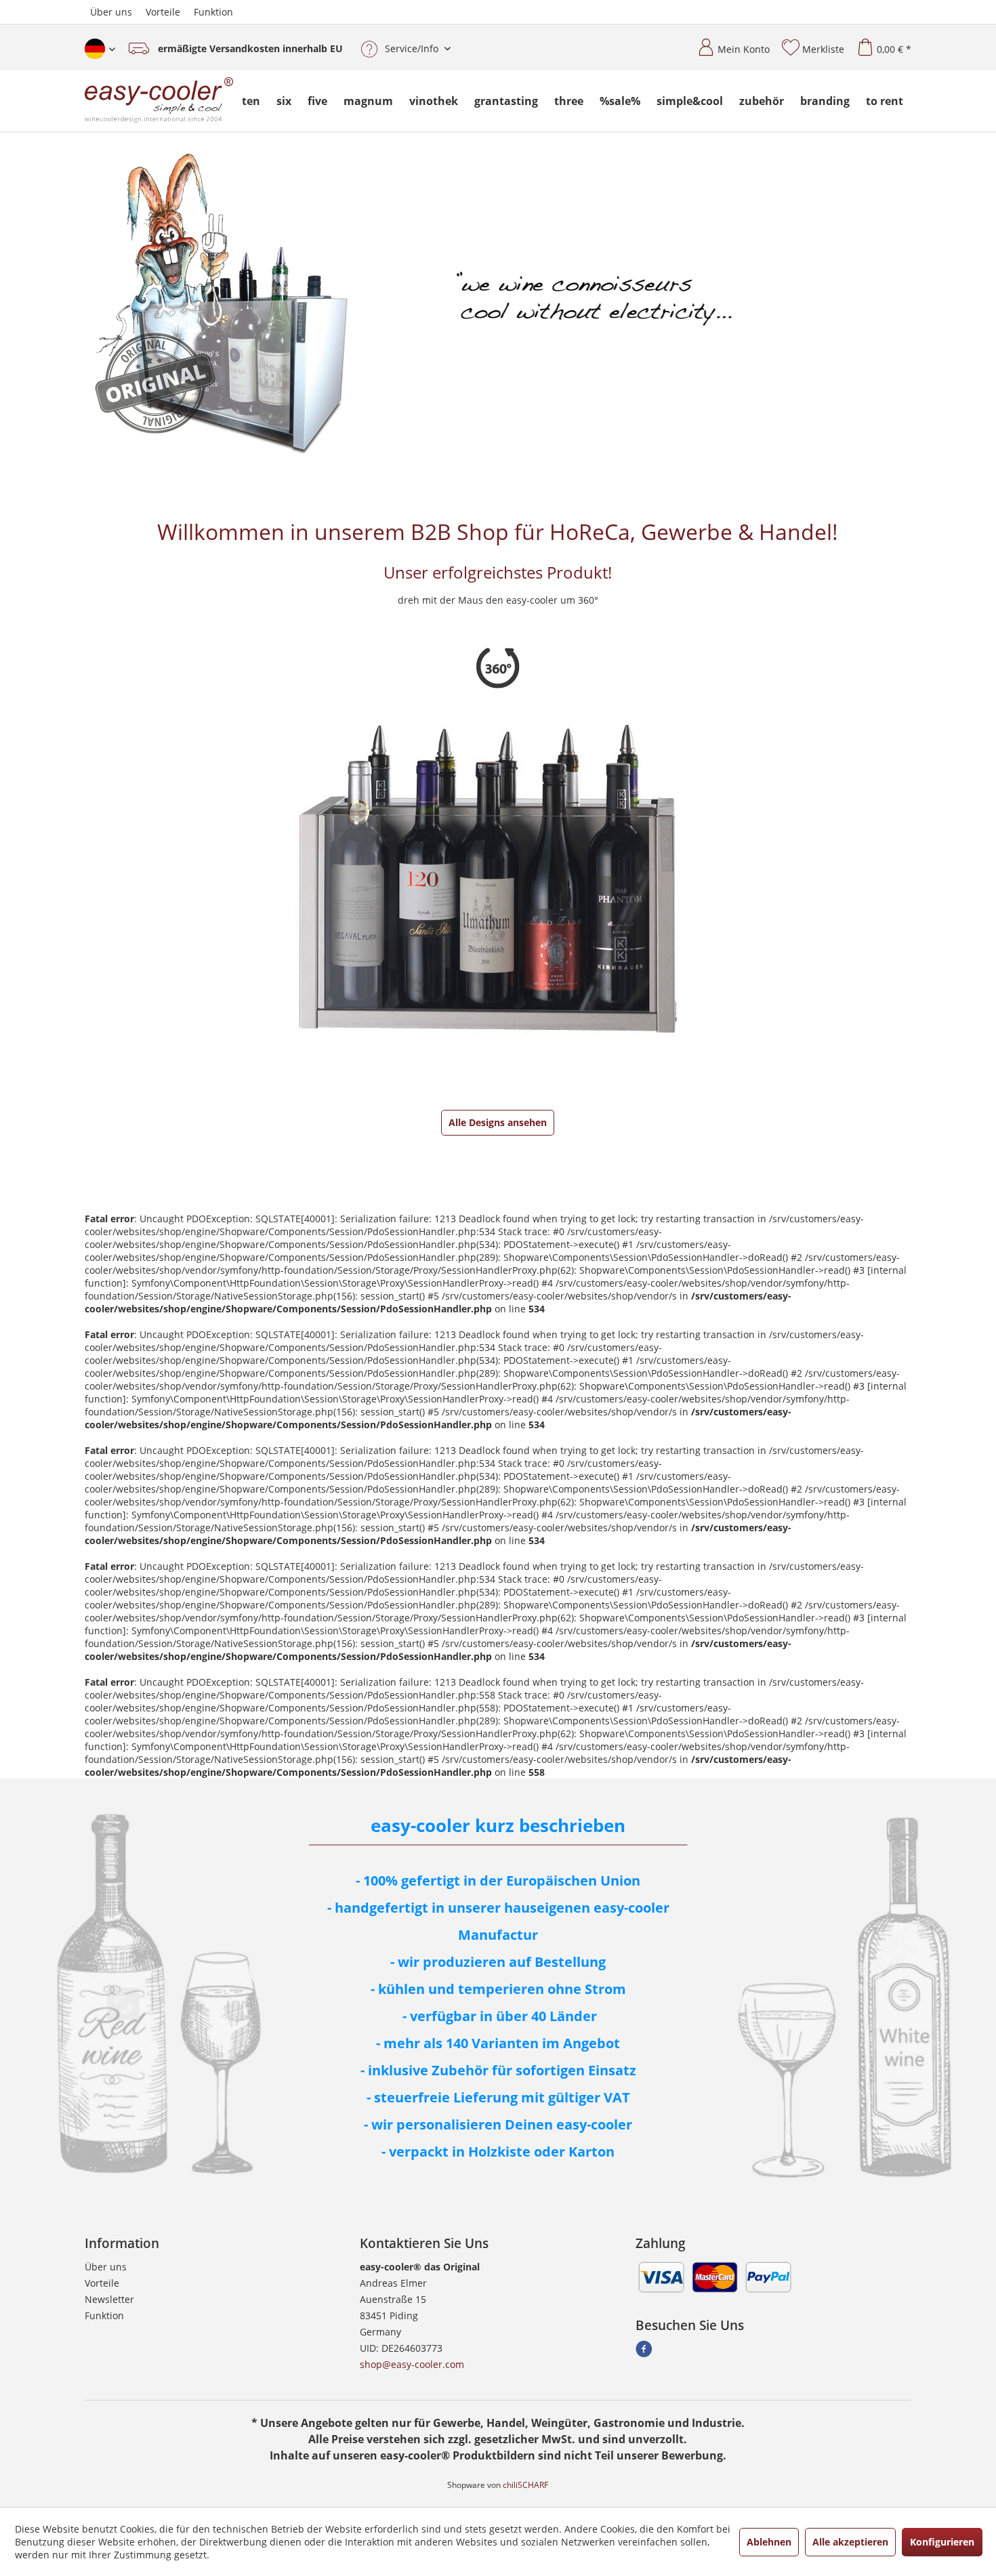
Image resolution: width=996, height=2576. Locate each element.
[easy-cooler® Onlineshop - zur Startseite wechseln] (159, 101)
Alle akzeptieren (850, 2542)
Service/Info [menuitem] (412, 48)
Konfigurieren (942, 2542)
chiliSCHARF (525, 2485)
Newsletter (109, 2299)
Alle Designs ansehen (498, 1122)
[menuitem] (728, 44)
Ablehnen (769, 2542)
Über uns (111, 12)
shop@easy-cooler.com (412, 2364)
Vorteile (163, 12)
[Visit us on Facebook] (644, 2353)
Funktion (213, 12)
